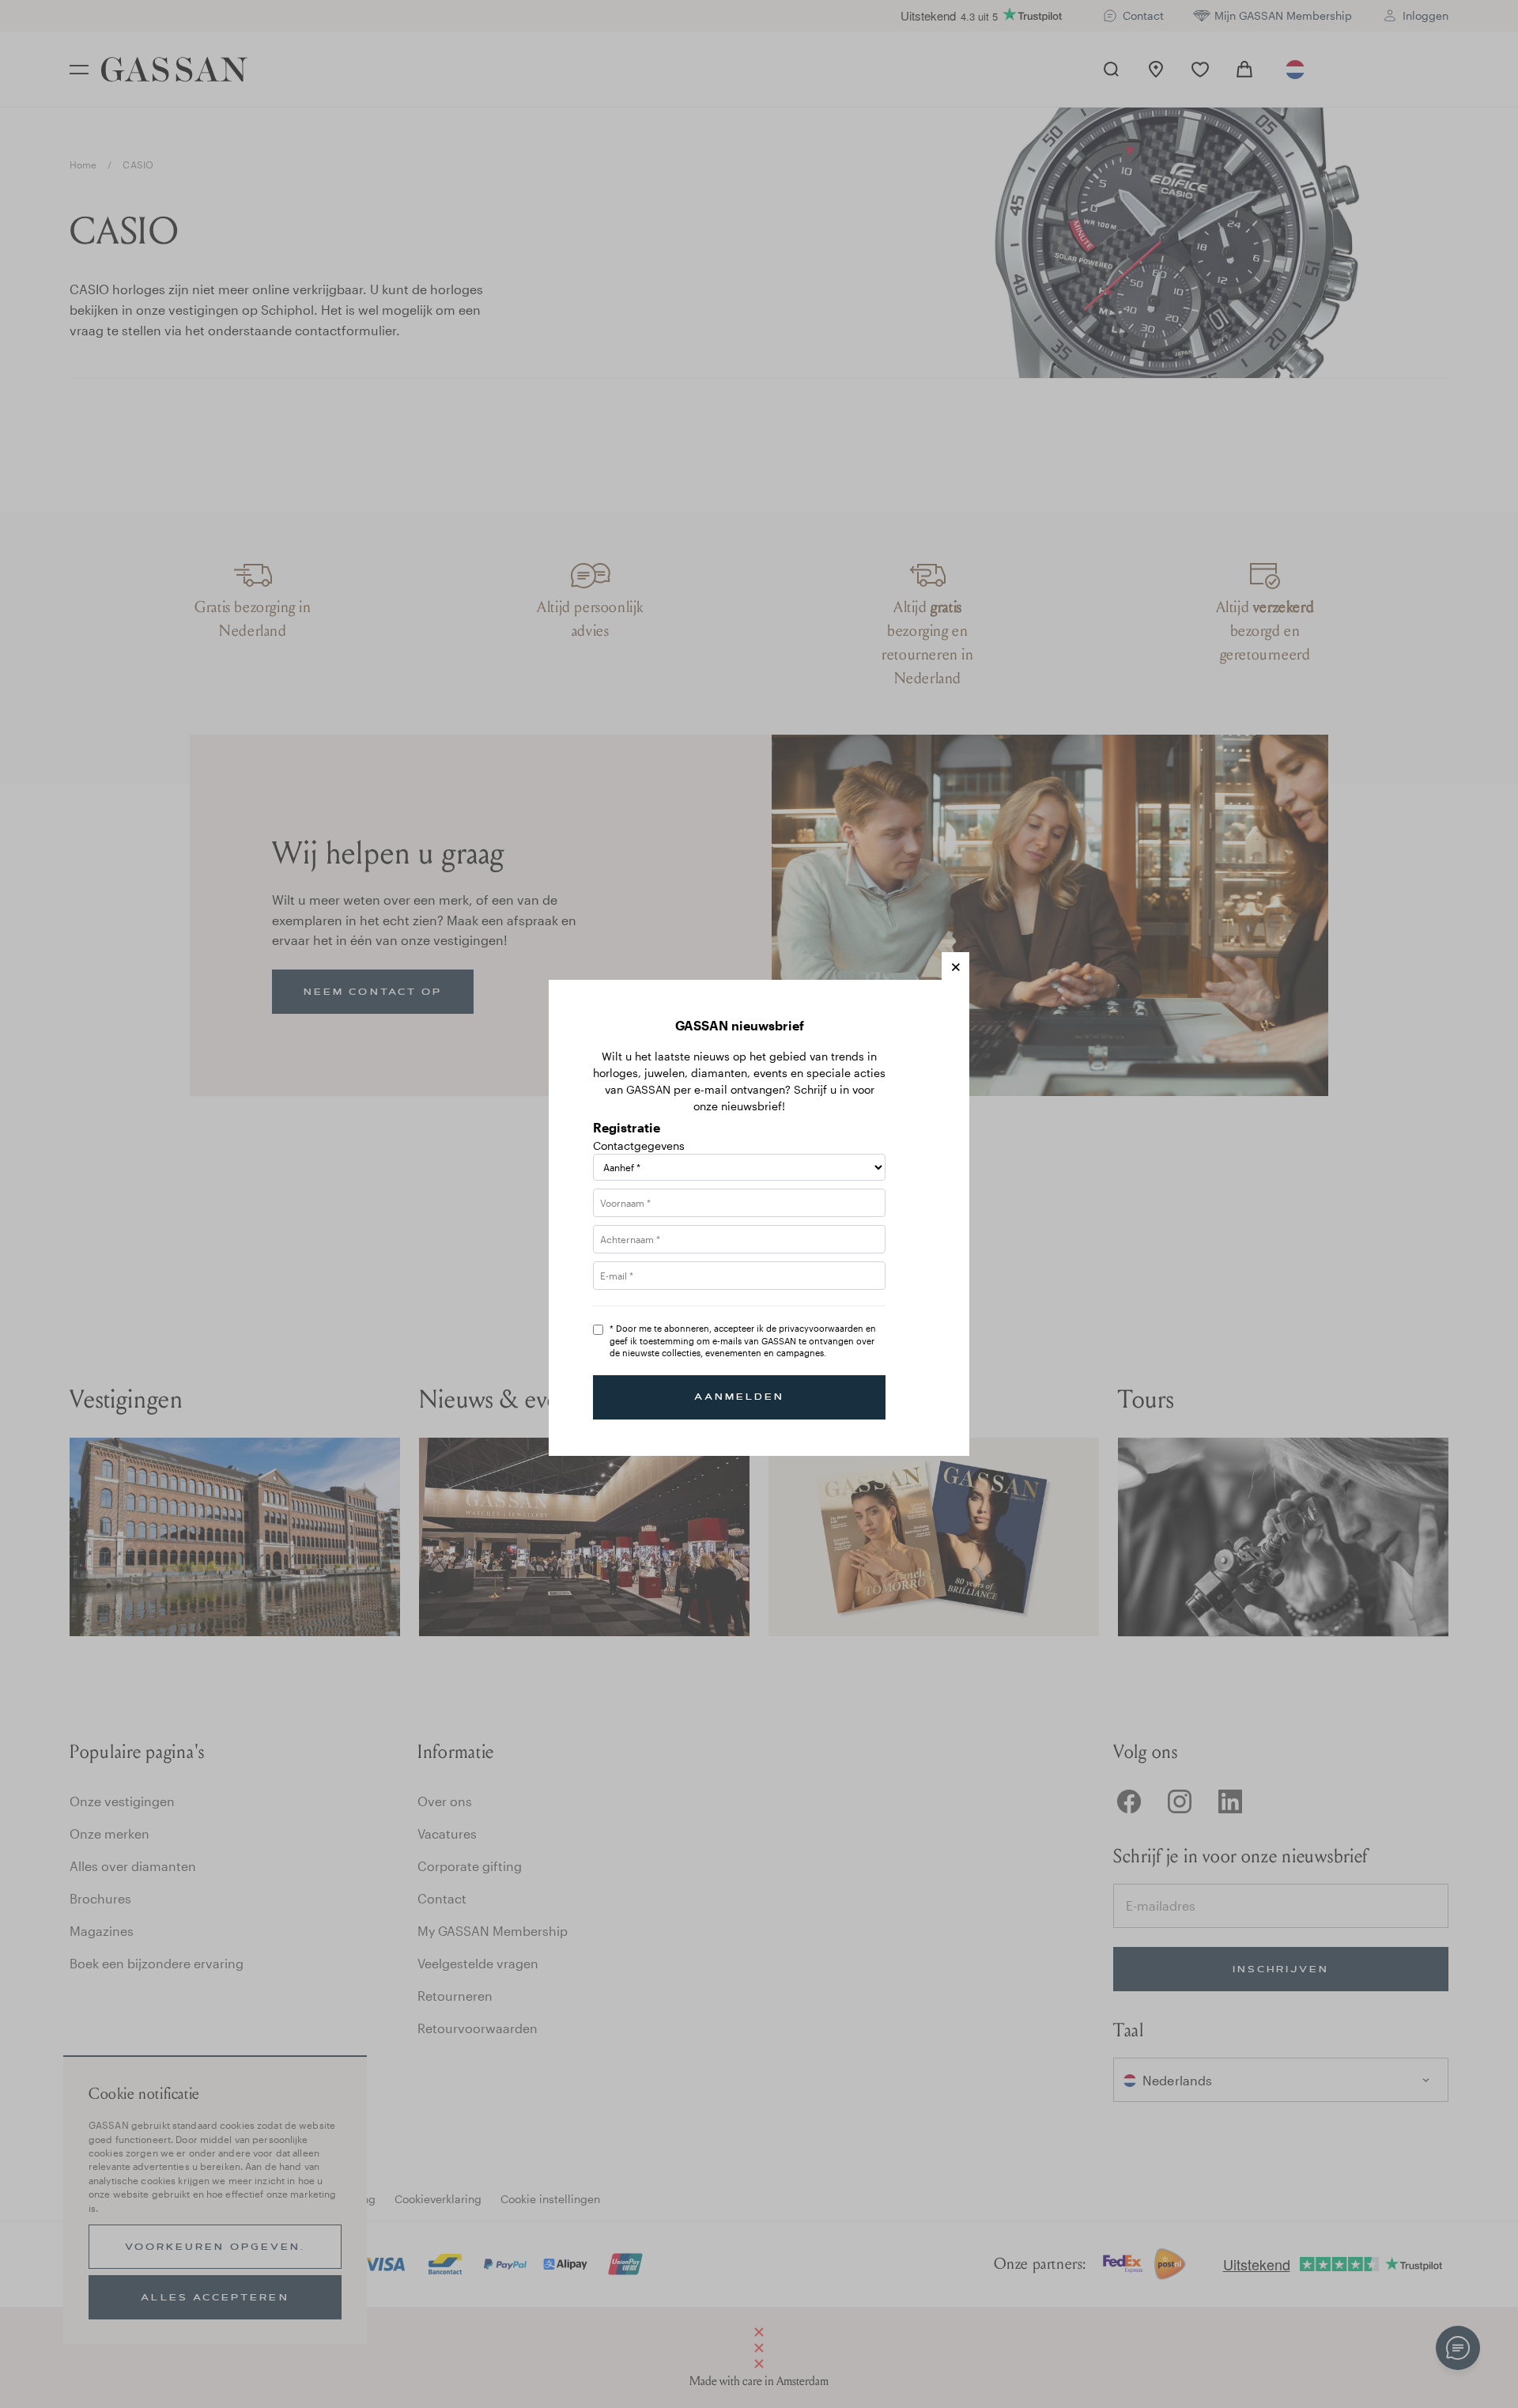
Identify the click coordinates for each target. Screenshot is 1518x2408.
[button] (955, 966)
